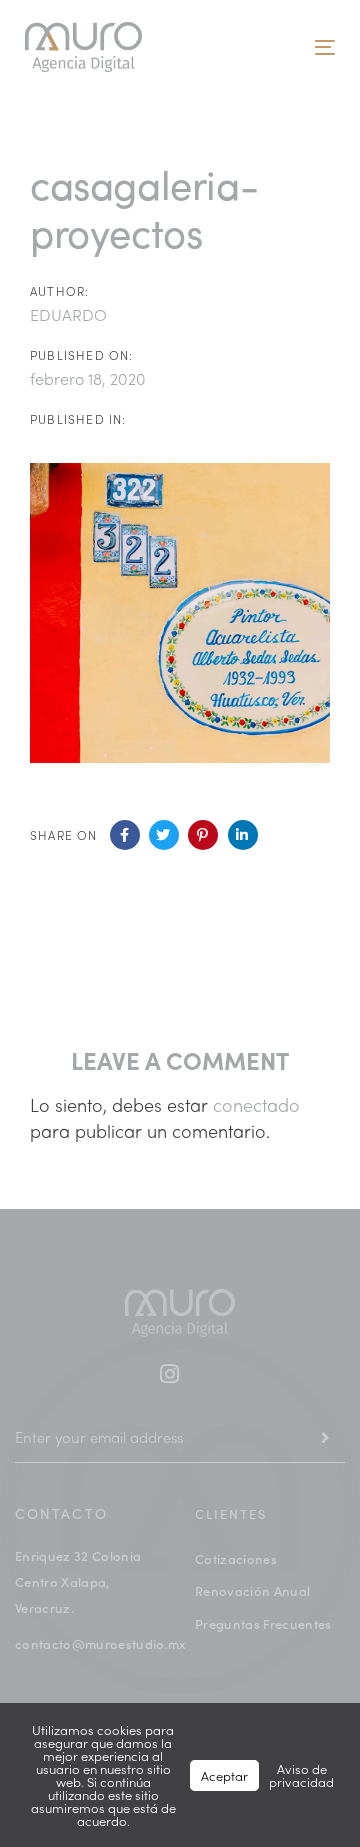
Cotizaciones (236, 1558)
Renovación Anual (252, 1590)
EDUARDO (68, 314)
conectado (256, 1104)
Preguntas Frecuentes (263, 1623)
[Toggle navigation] (252, 47)
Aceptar (224, 1775)
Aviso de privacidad (301, 1775)
